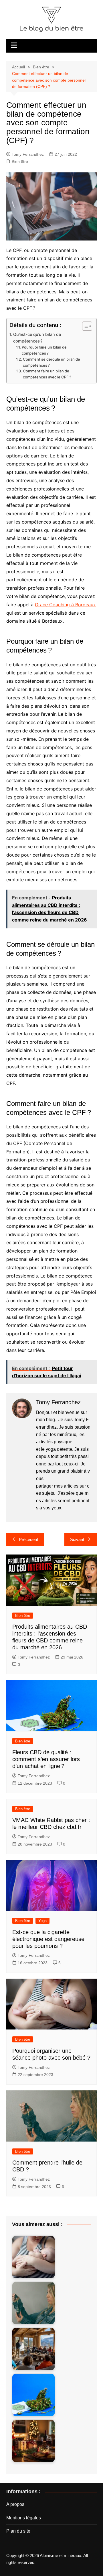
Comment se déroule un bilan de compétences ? (51, 362)
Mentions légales (24, 2518)
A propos (15, 2504)
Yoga (42, 1921)
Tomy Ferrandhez (28, 154)
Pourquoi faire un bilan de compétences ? (44, 350)
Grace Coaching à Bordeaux (65, 605)
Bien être (20, 161)
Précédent (28, 1539)
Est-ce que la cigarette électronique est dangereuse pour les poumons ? (48, 1939)
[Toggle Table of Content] (84, 326)
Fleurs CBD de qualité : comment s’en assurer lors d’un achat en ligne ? (46, 1759)
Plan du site (18, 2531)
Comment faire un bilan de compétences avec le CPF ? (47, 374)
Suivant (77, 1539)
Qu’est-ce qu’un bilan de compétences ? (37, 338)
